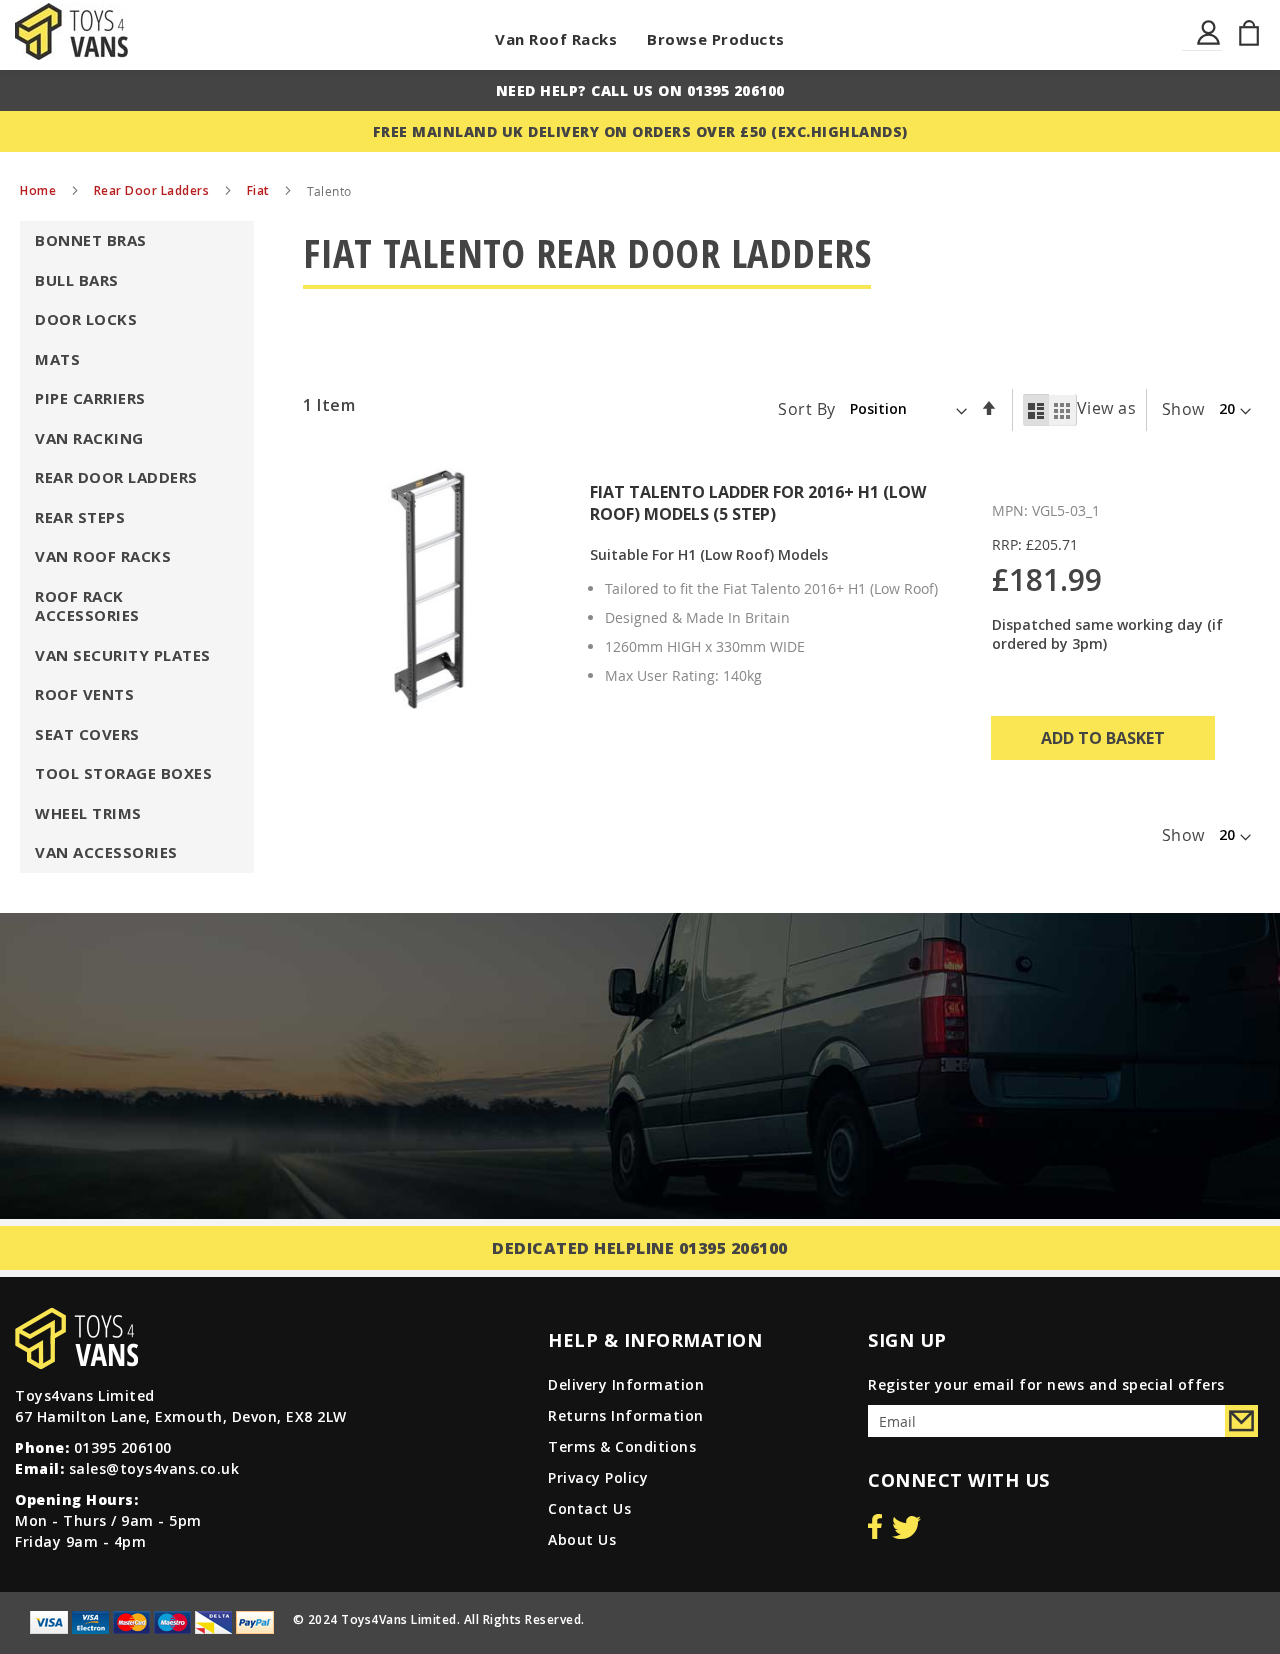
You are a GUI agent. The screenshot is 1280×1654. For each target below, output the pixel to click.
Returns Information (626, 1415)
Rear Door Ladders (153, 190)
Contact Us (589, 1508)
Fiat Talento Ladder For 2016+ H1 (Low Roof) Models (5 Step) (758, 503)
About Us (582, 1539)
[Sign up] (1241, 1421)
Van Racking (89, 438)
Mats (57, 359)
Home (40, 190)
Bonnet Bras (91, 240)
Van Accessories (106, 852)
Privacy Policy (598, 1477)
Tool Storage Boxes (123, 773)
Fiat (260, 190)
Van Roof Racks (556, 39)
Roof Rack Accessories (87, 606)
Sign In (1209, 44)
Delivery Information (626, 1384)
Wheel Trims (88, 813)
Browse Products (716, 39)
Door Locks (86, 319)
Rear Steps (80, 517)
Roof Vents (84, 694)
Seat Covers (87, 734)
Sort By (807, 408)
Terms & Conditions (622, 1446)
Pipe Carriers (90, 398)
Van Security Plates (123, 655)
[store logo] (71, 31)
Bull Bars (77, 280)
